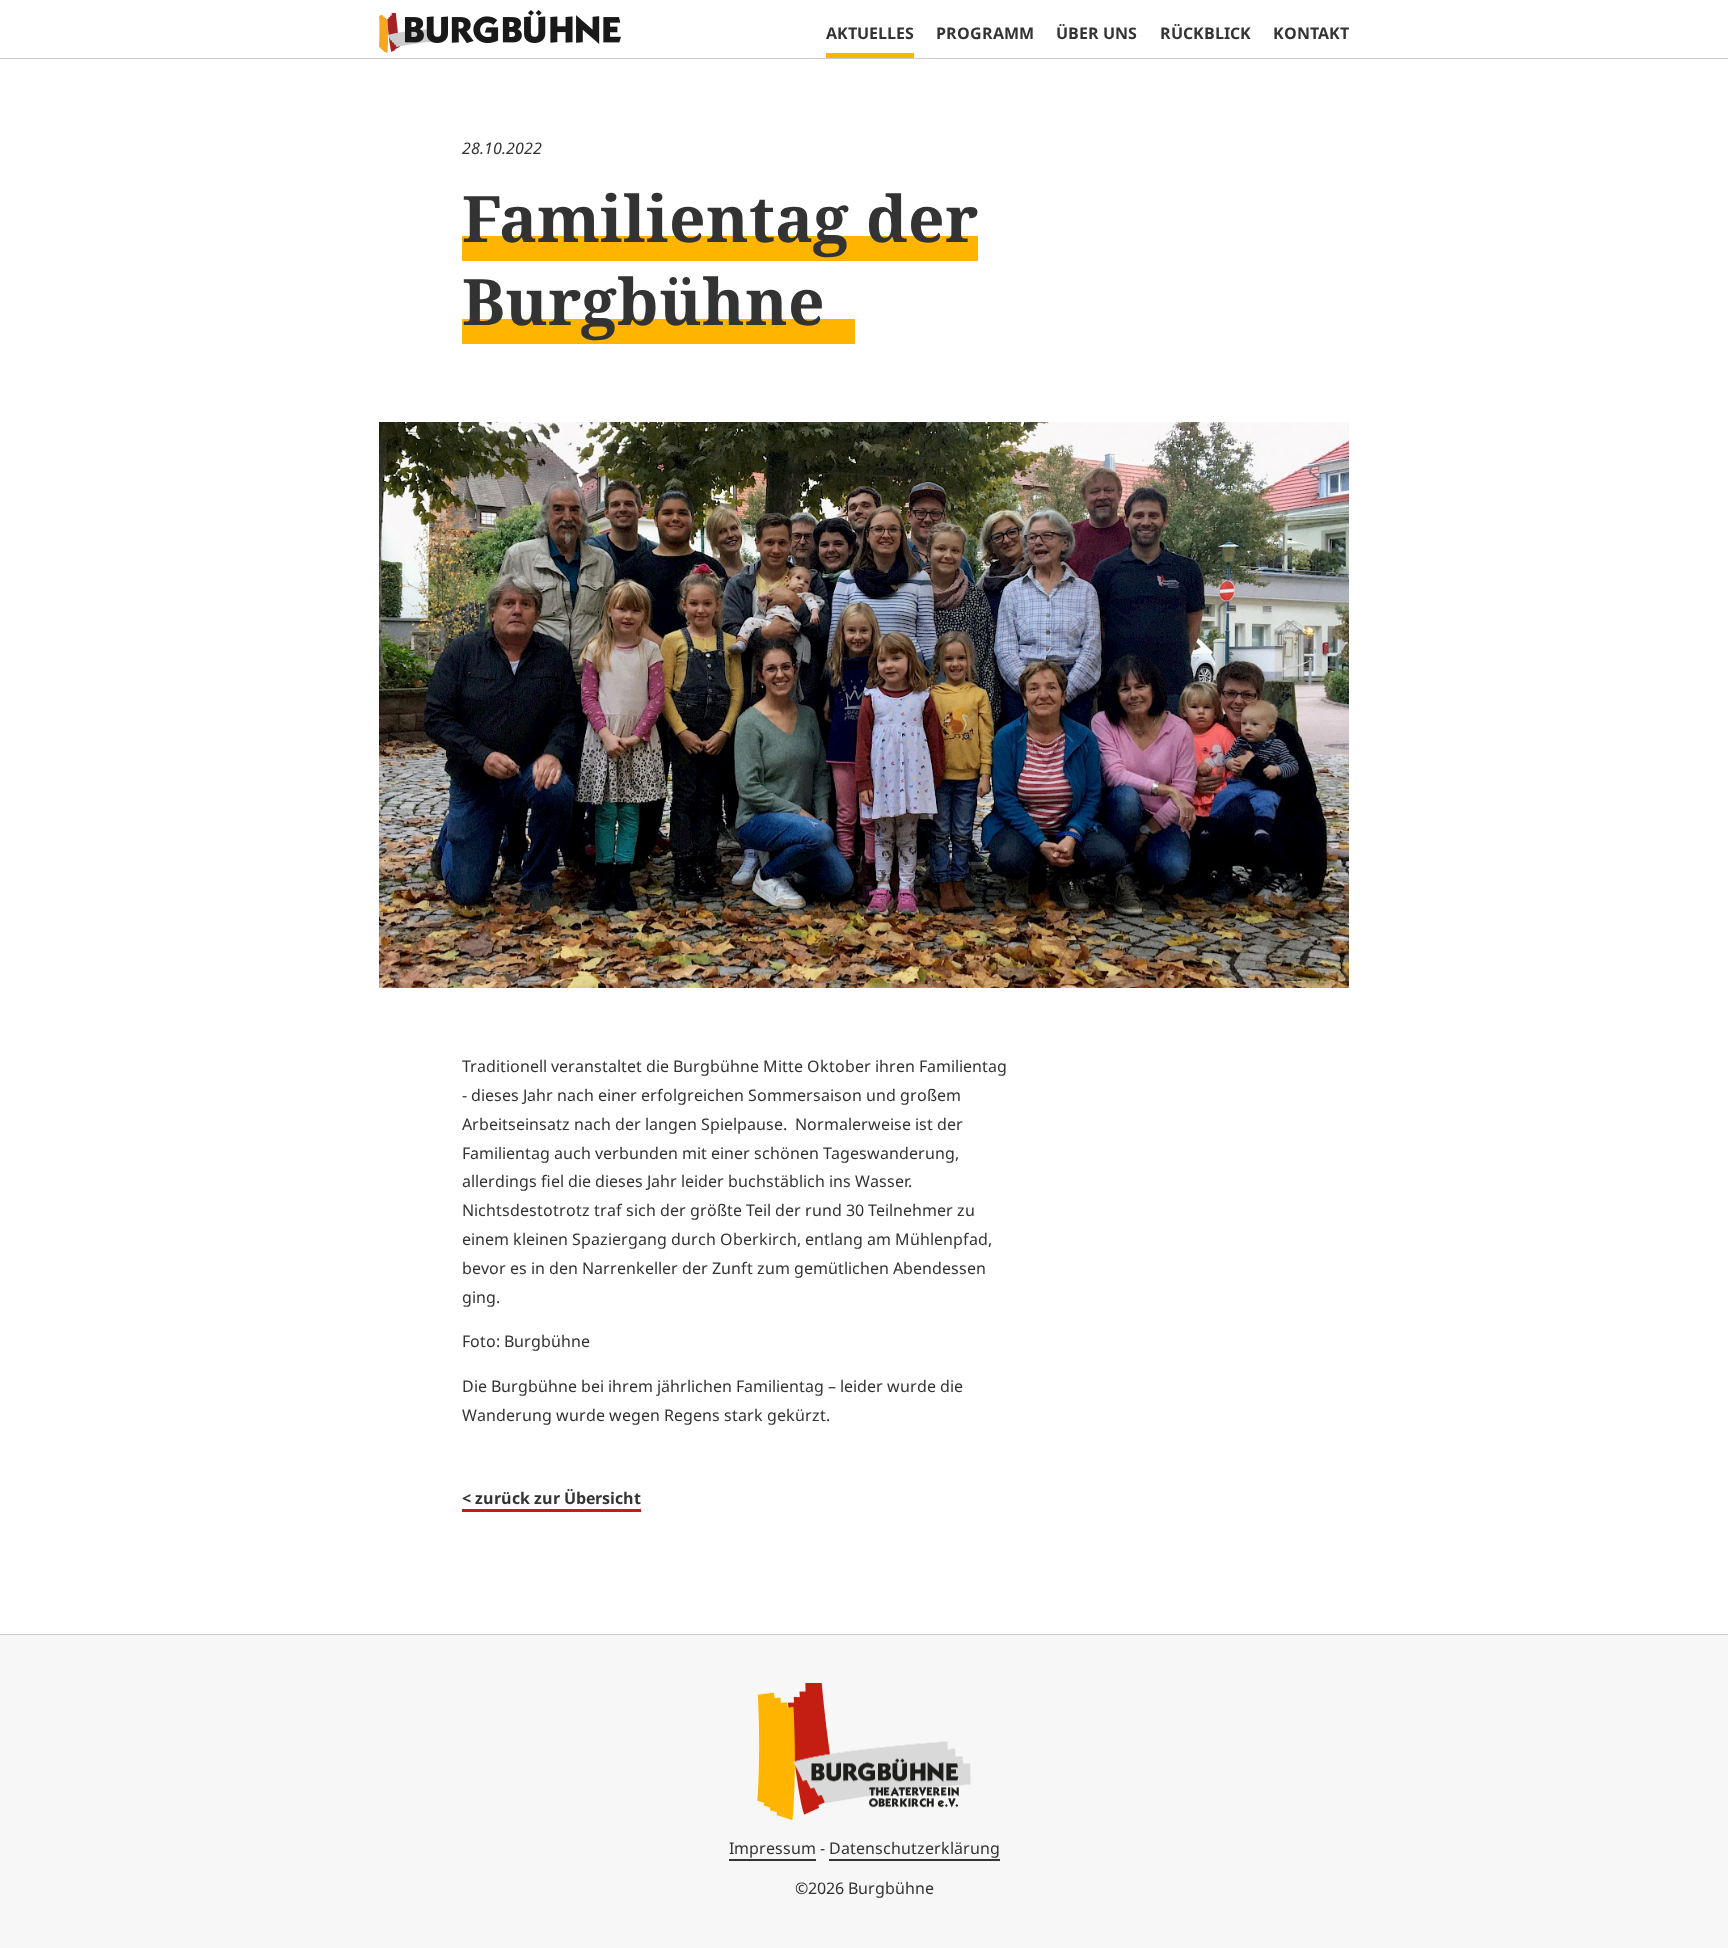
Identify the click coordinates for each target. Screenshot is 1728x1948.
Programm (985, 33)
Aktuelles (870, 33)
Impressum (772, 1848)
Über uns (1096, 33)
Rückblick (1205, 33)
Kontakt (1311, 33)
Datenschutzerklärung (914, 1848)
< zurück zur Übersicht (551, 1498)
